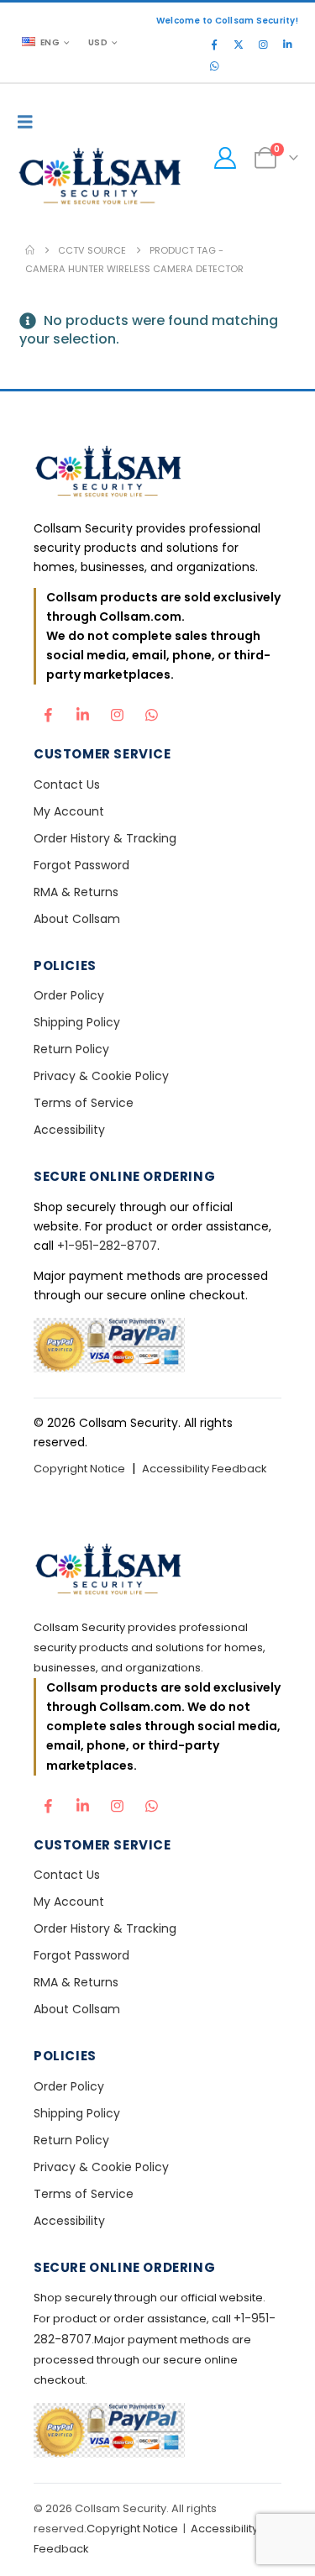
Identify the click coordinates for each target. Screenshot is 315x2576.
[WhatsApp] (214, 66)
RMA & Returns (76, 892)
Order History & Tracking (105, 838)
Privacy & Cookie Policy (101, 1076)
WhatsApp (151, 711)
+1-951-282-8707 (107, 1246)
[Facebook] (214, 45)
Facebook (48, 711)
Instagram (117, 711)
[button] (29, 122)
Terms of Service (84, 1103)
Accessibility (69, 1130)
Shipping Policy (77, 1022)
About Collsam (77, 919)
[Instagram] (263, 45)
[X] (239, 45)
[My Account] (225, 158)
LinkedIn (82, 711)
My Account (69, 811)
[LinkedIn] (287, 45)
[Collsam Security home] (157, 473)
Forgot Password (81, 865)
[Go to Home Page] (30, 250)
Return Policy (71, 1049)
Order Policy (69, 995)
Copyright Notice (79, 1469)
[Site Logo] (101, 178)
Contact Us (67, 784)
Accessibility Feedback (205, 1469)
